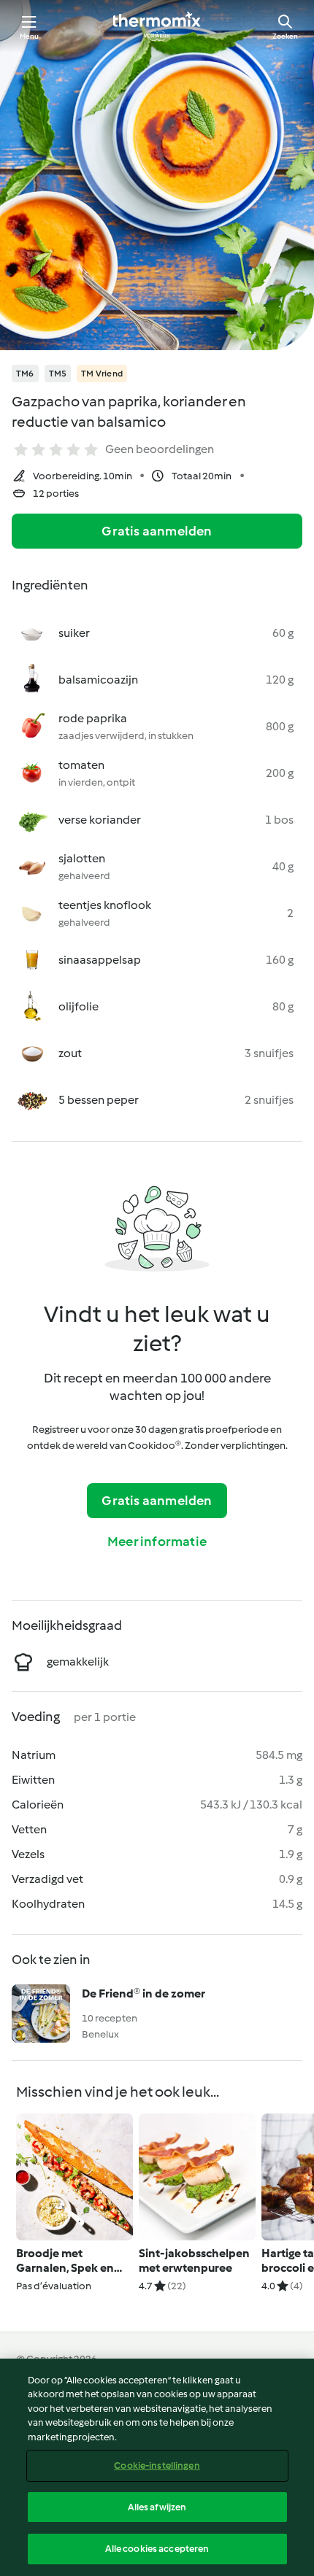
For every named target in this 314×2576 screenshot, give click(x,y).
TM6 (25, 374)
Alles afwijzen (157, 2507)
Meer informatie (157, 1542)
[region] (157, 2467)
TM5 (58, 374)
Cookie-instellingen (157, 2465)
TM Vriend (102, 374)
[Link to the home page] (157, 26)
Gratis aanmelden (157, 531)
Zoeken (285, 36)
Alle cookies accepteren (157, 2549)
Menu (30, 36)
